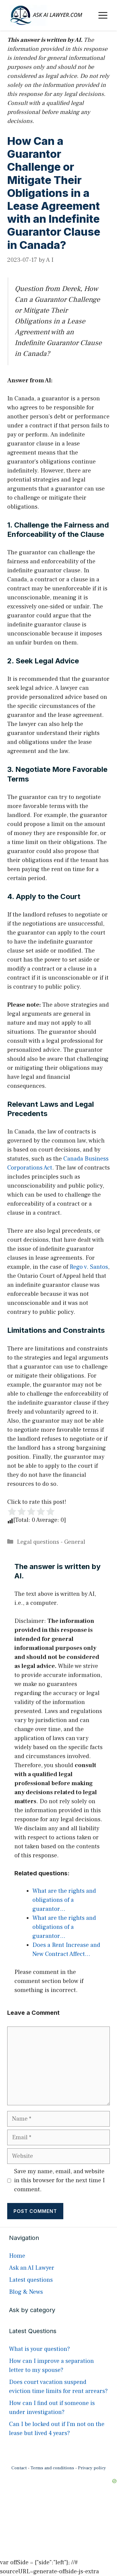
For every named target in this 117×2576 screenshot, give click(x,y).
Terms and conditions (52, 2468)
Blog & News (26, 2292)
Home (17, 2256)
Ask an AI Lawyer (32, 2268)
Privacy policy (92, 2468)
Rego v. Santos (89, 1267)
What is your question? (39, 2349)
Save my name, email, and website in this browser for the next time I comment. (59, 2180)
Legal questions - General (51, 1542)
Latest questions (31, 2280)
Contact (19, 2468)
